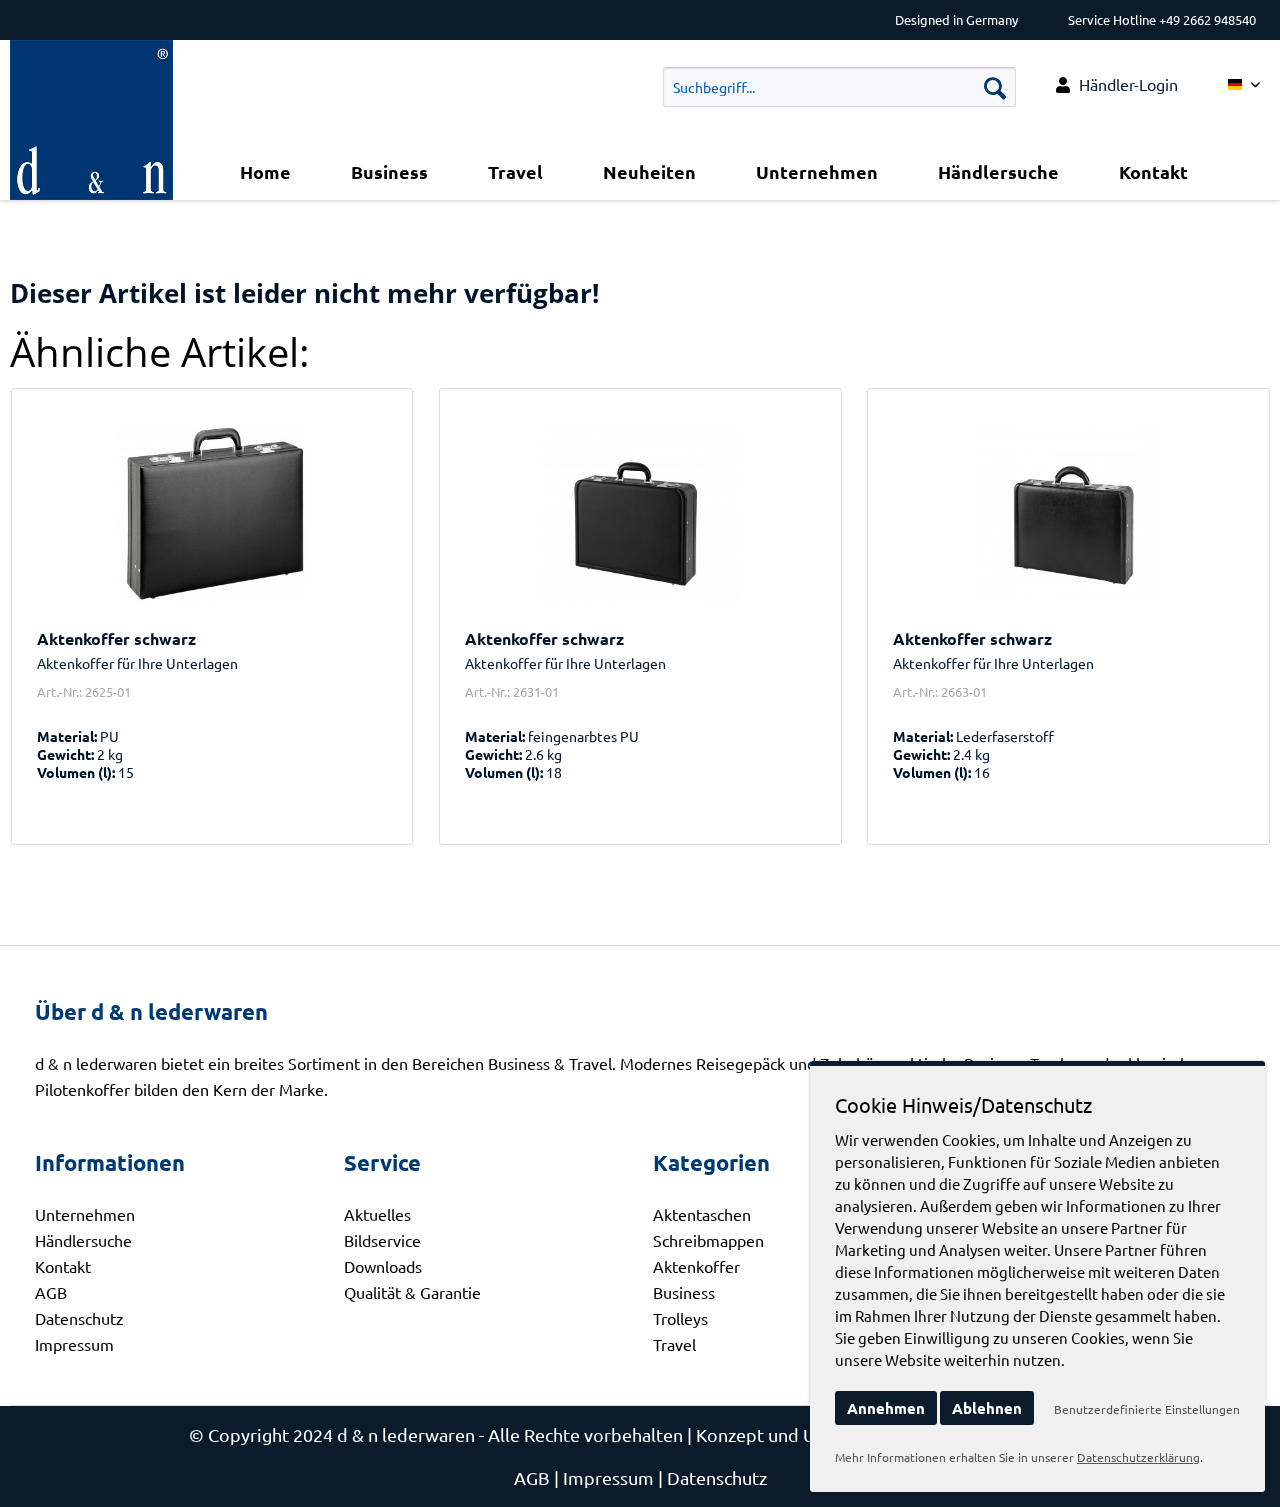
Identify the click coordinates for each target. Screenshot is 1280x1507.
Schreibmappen (708, 1240)
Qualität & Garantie (412, 1292)
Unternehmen (85, 1214)
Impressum (74, 1344)
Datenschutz (79, 1318)
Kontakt (63, 1266)
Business (684, 1292)
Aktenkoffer (696, 1266)
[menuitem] (1117, 84)
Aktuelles (377, 1214)
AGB (51, 1292)
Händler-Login (1128, 84)
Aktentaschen (702, 1214)
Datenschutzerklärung (1138, 1457)
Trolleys (680, 1318)
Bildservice (382, 1240)
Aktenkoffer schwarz (116, 639)
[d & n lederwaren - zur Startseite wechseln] (91, 65)
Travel (674, 1344)
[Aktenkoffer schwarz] (212, 514)
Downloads (383, 1266)
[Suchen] (995, 87)
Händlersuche (83, 1240)
